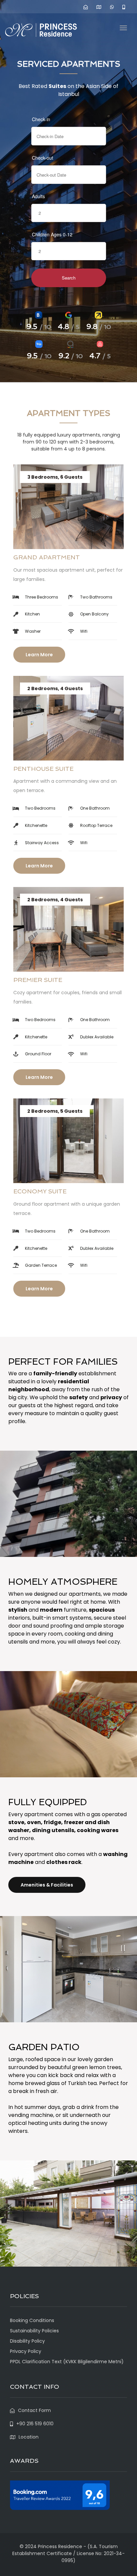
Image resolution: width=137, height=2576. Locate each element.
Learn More (39, 655)
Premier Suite (38, 980)
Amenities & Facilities (47, 1885)
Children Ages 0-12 (52, 234)
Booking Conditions (32, 2320)
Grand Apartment (47, 557)
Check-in (41, 119)
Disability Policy (27, 2341)
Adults (38, 196)
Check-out (43, 158)
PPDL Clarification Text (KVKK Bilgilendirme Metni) (67, 2362)
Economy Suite (40, 1191)
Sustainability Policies (34, 2331)
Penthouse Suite (43, 769)
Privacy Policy (26, 2351)
